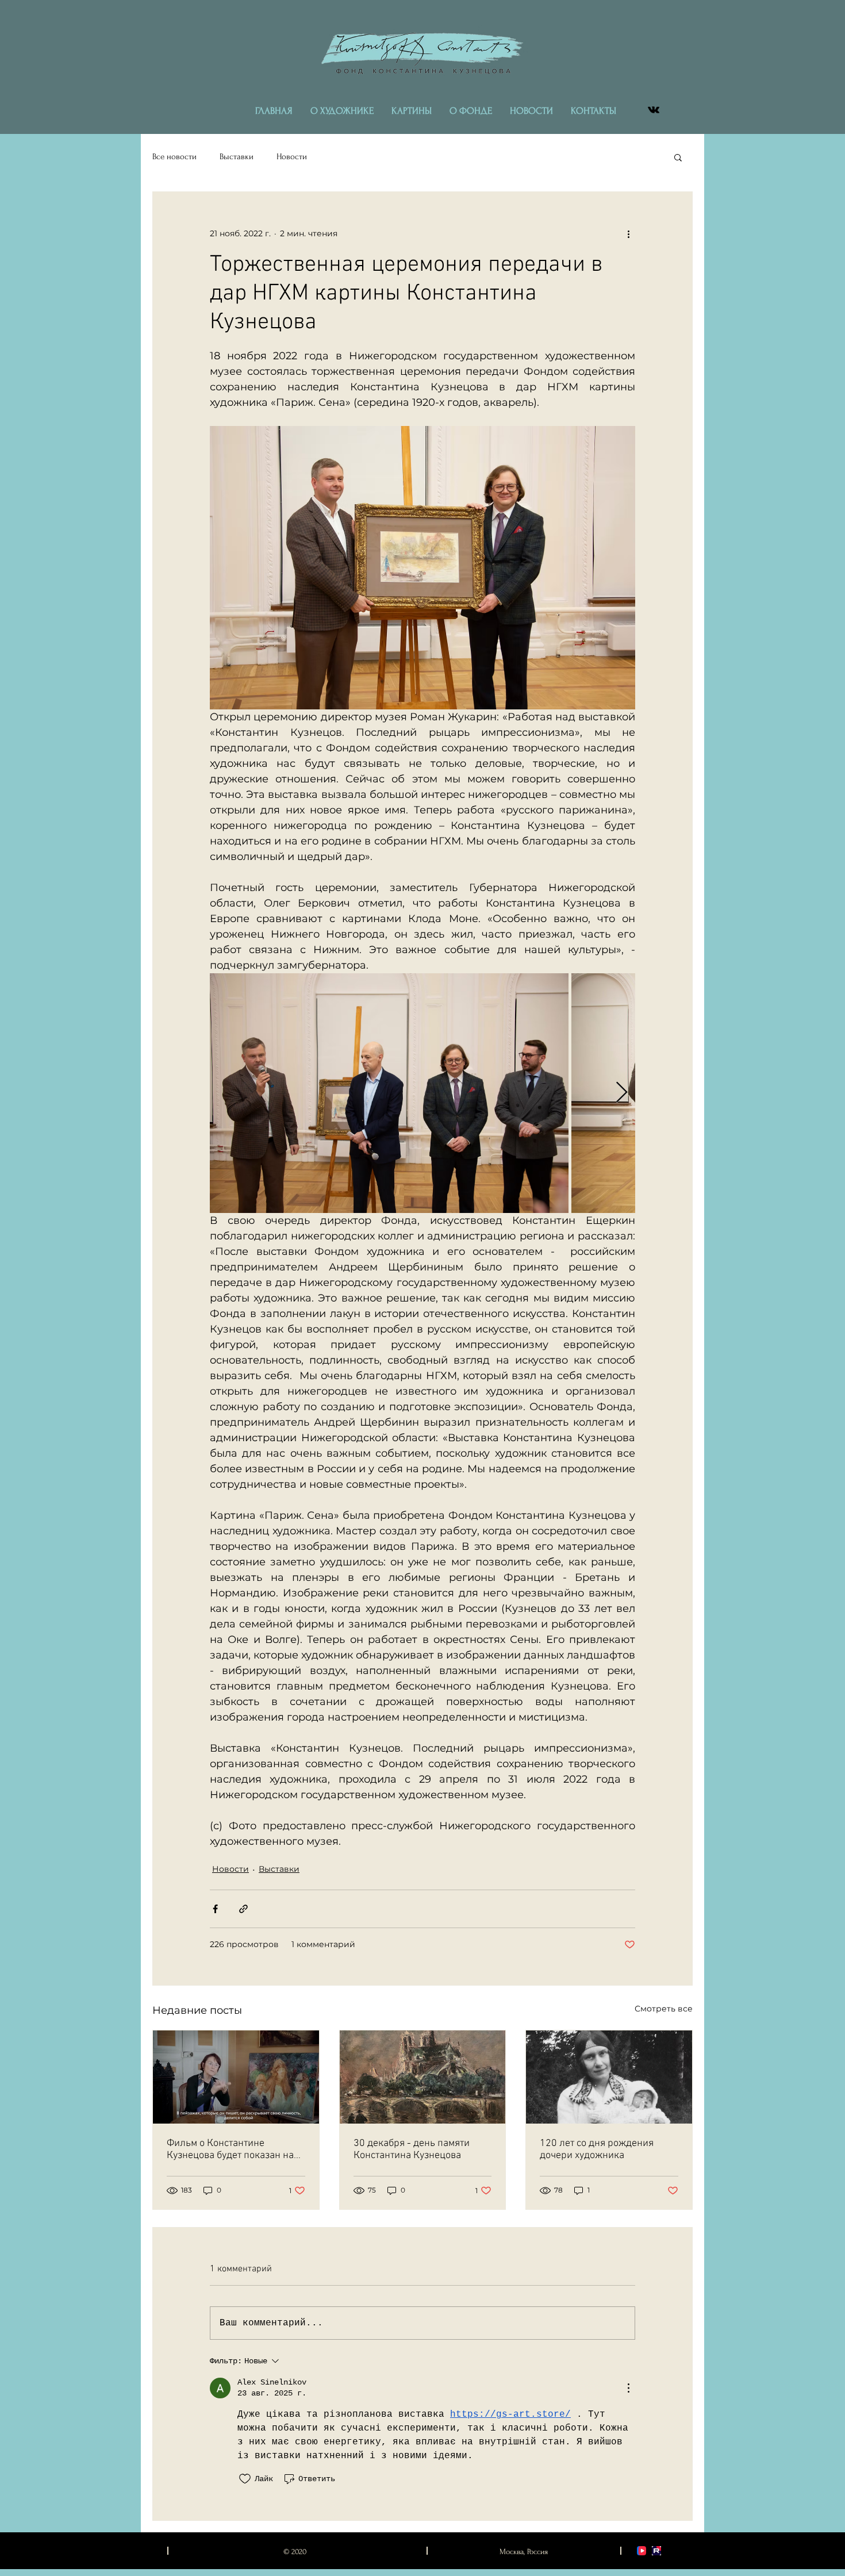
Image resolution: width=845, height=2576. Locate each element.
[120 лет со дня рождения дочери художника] (609, 2077)
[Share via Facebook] (215, 1909)
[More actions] (628, 233)
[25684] (654, 110)
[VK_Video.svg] (642, 2551)
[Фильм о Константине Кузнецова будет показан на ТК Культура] (236, 2077)
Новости (292, 157)
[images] (656, 2551)
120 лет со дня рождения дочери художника (597, 2149)
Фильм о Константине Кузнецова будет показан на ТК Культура (230, 2149)
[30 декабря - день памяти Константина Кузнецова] (423, 2077)
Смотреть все (664, 2009)
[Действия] (628, 2388)
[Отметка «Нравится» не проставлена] (245, 2479)
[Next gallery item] (622, 1093)
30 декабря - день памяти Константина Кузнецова (412, 2149)
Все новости (174, 157)
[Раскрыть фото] (389, 1093)
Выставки (237, 157)
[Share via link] (243, 1909)
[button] (678, 157)
